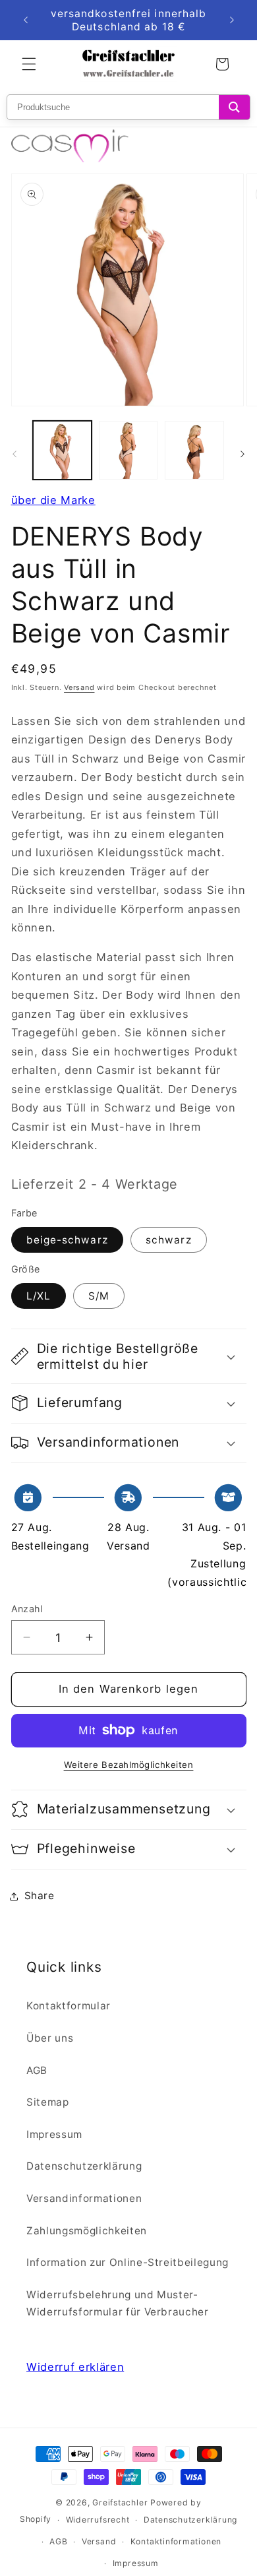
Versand (79, 687)
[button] (29, 64)
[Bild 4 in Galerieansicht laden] (194, 450)
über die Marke (53, 500)
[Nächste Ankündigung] (232, 20)
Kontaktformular (69, 2006)
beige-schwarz (67, 1240)
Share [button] (40, 1896)
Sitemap (48, 2102)
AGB (37, 2070)
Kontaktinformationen (176, 2541)
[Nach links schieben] (14, 454)
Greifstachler (120, 2502)
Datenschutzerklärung (84, 2166)
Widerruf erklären (75, 2367)
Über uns (50, 2038)
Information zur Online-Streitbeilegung (128, 2262)
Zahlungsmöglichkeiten (87, 2231)
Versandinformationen (84, 2198)
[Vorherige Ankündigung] (26, 20)
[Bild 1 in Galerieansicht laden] (62, 450)
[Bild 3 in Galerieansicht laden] (128, 450)
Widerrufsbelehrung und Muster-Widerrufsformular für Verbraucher (118, 2304)
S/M (99, 1296)
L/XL (39, 1296)
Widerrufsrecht (98, 2520)
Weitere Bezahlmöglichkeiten (129, 1765)
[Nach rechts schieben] (243, 454)
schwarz (169, 1240)
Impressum (54, 2134)
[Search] (234, 107)
